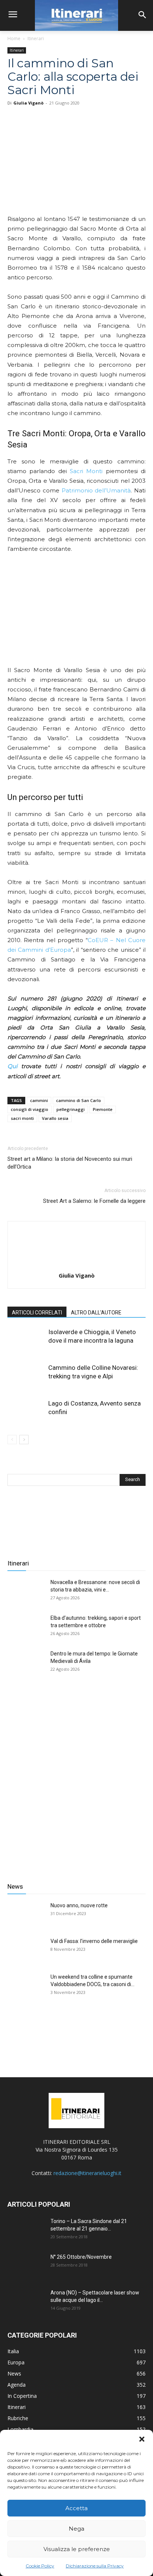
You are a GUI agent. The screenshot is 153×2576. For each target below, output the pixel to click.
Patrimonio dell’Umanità (96, 490)
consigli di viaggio (30, 1109)
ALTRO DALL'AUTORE (96, 1313)
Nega (76, 2529)
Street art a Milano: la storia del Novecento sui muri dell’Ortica (70, 1163)
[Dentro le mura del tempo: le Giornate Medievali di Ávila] (26, 1663)
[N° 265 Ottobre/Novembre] (26, 2266)
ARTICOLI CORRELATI (37, 1313)
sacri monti (22, 1118)
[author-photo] (76, 1265)
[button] (142, 2439)
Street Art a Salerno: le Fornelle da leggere (94, 1201)
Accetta (76, 2508)
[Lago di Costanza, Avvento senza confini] (26, 1412)
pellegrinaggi (71, 1109)
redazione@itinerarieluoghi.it (87, 2173)
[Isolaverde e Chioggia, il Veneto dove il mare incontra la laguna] (26, 1341)
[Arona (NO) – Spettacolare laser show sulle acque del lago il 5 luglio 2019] (26, 2302)
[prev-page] (12, 1440)
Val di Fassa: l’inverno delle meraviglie (94, 1941)
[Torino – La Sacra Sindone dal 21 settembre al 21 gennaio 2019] (26, 2230)
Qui (12, 1066)
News (15, 1886)
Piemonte (103, 1109)
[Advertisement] (76, 1779)
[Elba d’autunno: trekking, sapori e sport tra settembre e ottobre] (26, 1627)
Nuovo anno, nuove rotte (79, 1905)
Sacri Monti (86, 471)
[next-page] (24, 1440)
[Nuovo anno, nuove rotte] (26, 1915)
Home (14, 38)
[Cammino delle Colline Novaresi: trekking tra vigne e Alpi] (26, 1376)
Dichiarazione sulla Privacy (95, 2566)
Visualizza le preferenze (77, 2549)
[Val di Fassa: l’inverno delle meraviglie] (26, 1950)
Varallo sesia (55, 1118)
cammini (39, 1100)
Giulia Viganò (28, 103)
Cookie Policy (40, 2566)
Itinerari (36, 38)
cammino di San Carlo (79, 1100)
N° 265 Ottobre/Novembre (81, 2257)
